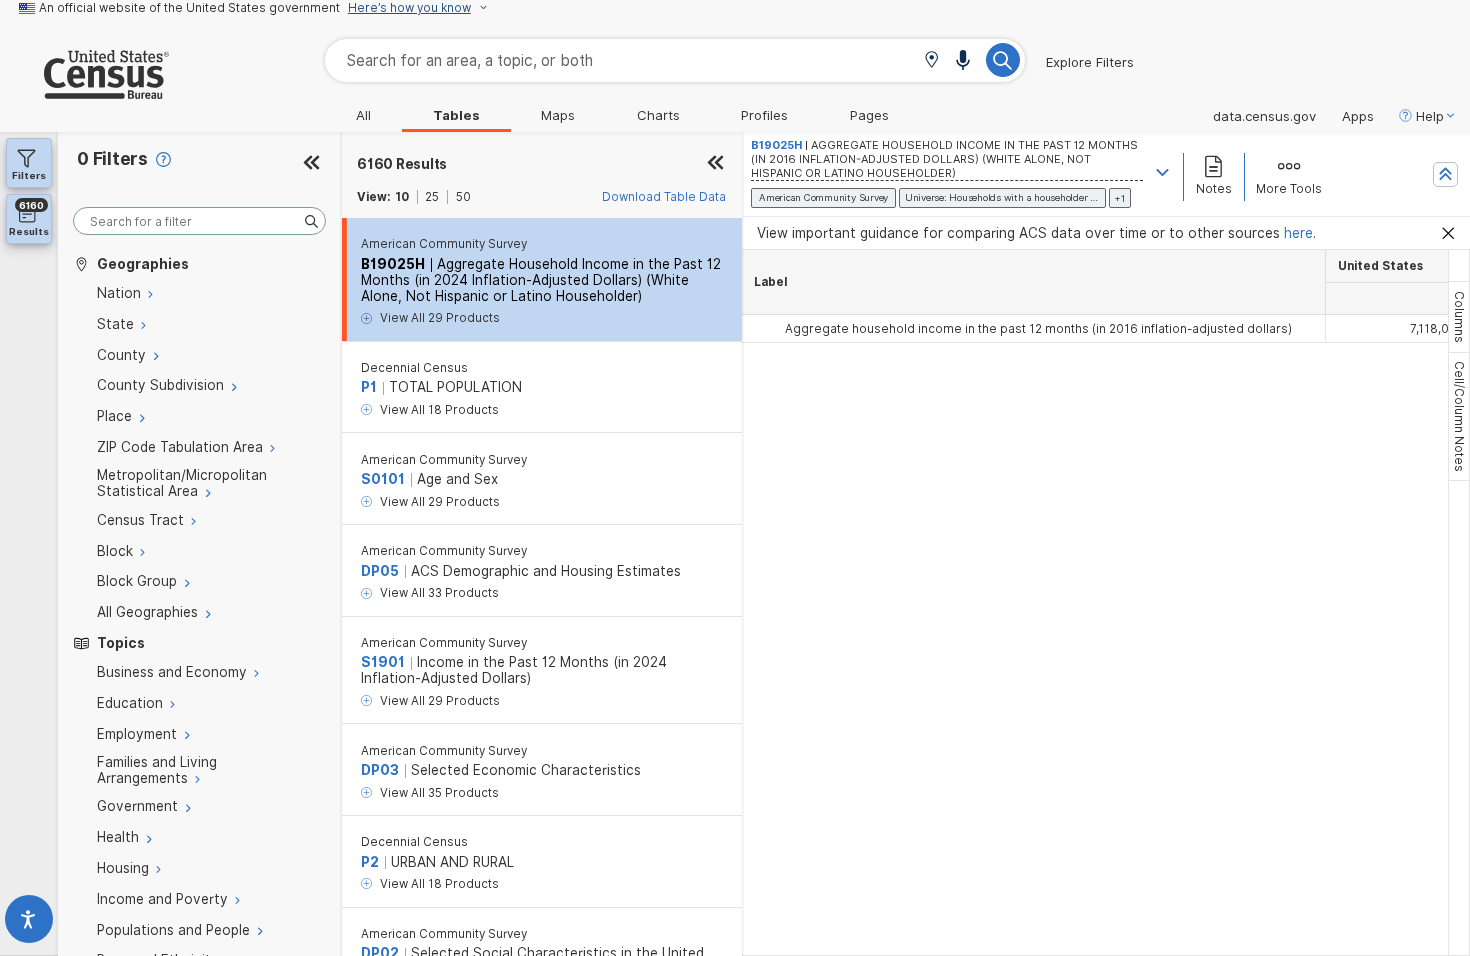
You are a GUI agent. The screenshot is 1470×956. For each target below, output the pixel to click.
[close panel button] (715, 164)
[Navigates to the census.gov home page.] (84, 91)
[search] (199, 221)
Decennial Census (414, 368)
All (363, 115)
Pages (869, 115)
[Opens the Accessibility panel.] (29, 923)
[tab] (1459, 317)
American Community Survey (444, 244)
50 (463, 197)
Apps (1358, 116)
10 (402, 197)
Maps (558, 115)
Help (1430, 116)
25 (432, 197)
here (1298, 233)
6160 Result (402, 164)
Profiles (764, 115)
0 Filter (112, 158)
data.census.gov (1264, 116)
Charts (658, 115)
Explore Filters (1090, 62)
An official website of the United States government (189, 8)
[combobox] (675, 60)
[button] (931, 61)
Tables (456, 115)
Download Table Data (664, 197)
